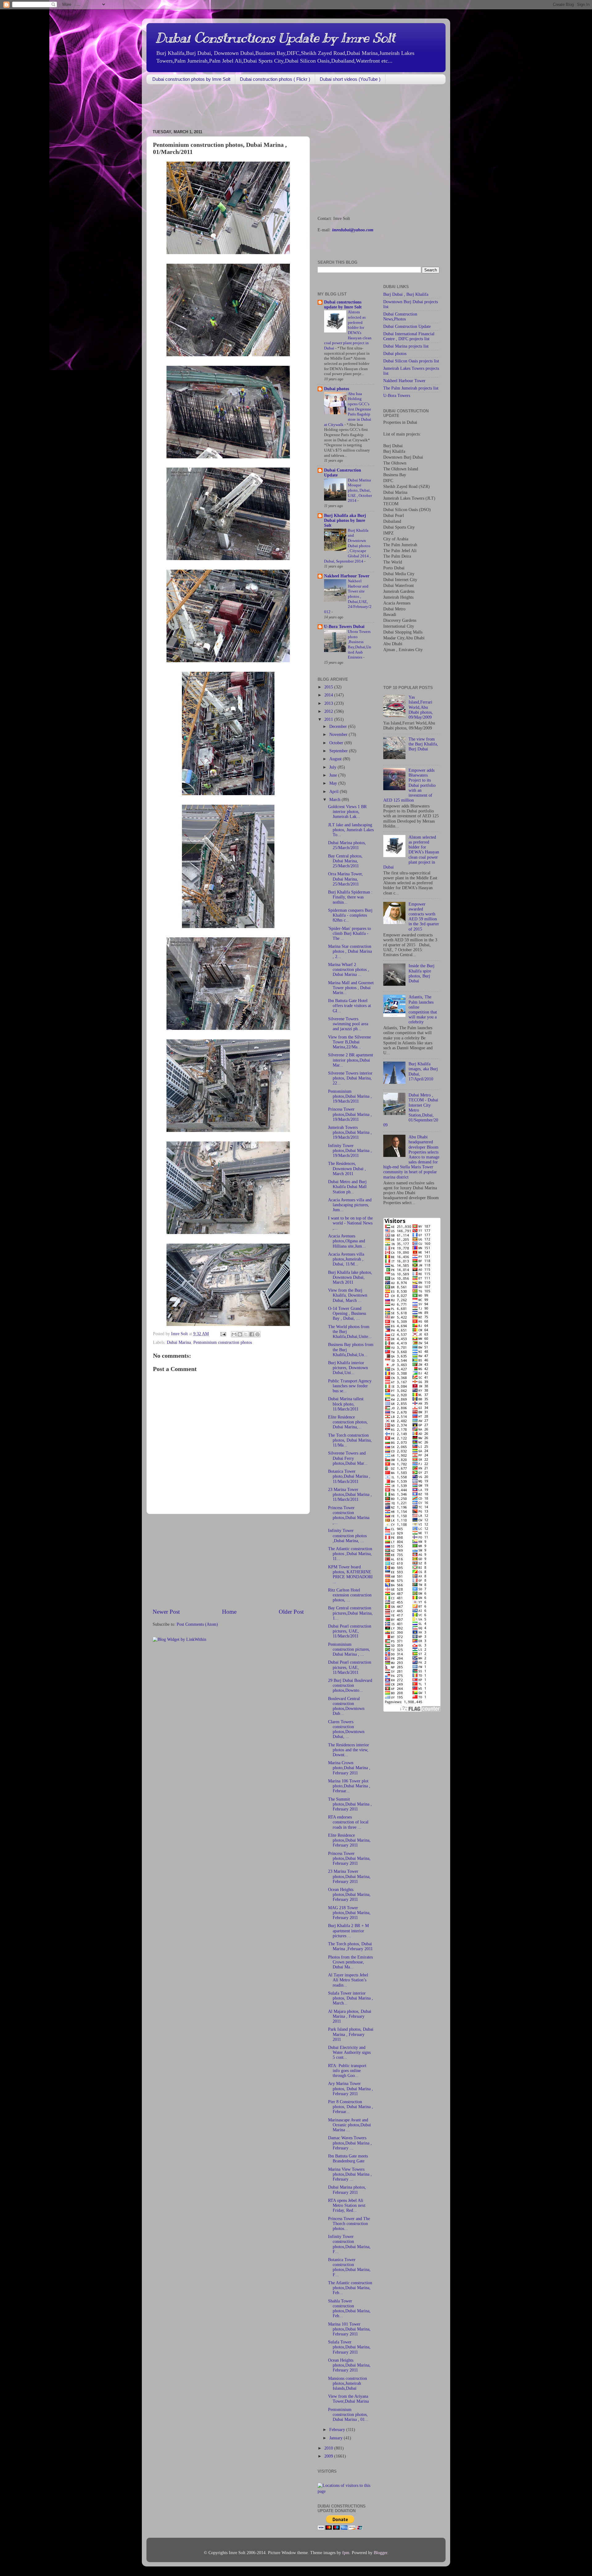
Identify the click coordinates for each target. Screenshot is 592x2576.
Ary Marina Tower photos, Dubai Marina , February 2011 (351, 2089)
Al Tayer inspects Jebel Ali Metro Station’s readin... (348, 1980)
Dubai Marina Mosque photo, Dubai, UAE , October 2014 (360, 491)
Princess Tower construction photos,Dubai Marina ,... (349, 1515)
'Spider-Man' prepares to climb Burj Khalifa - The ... (349, 933)
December (339, 727)
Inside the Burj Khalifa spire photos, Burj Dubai (421, 973)
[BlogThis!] (240, 1334)
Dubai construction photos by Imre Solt (191, 79)
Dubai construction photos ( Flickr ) (275, 79)
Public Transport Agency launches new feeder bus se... (350, 1386)
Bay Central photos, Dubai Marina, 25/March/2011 (345, 861)
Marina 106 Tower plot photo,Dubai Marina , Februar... (349, 1786)
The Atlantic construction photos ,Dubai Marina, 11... (350, 1554)
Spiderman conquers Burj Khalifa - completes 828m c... (350, 915)
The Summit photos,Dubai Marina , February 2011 (350, 1804)
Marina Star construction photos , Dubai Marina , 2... (350, 951)
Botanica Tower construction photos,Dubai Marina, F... (349, 2267)
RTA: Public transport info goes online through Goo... (347, 2071)
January (337, 2438)
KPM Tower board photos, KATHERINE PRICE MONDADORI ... (350, 1575)
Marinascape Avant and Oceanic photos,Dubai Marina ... (349, 2125)
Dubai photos (337, 389)
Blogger (380, 2553)
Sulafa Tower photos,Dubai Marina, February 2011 (349, 2347)
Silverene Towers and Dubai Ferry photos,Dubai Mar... (348, 1458)
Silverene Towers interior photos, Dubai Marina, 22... (350, 1078)
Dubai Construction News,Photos (400, 317)
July (333, 767)
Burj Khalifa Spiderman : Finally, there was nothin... (350, 897)
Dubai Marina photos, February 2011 (347, 2190)
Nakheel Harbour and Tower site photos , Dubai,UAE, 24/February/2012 (348, 597)
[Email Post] (223, 1334)
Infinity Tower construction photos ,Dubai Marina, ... (347, 1536)
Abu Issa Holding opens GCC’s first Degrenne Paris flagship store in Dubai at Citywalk (348, 409)
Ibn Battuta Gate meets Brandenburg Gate (348, 2159)
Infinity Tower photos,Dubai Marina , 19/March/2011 (350, 1151)
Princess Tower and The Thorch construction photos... (349, 2224)
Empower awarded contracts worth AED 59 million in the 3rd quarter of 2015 (424, 917)
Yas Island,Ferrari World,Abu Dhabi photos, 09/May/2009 (421, 707)
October (337, 743)
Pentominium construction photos (223, 1342)
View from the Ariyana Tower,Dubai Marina (348, 2399)
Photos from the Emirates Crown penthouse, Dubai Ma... (350, 1962)
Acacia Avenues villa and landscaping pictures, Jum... (350, 1205)
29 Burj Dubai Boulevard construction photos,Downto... (350, 1685)
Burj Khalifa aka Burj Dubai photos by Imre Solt (345, 520)
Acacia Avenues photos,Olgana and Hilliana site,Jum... (347, 1241)
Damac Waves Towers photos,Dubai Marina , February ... (350, 2143)
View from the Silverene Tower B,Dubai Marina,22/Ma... (349, 1042)
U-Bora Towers (397, 396)
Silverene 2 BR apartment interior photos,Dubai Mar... (351, 1060)
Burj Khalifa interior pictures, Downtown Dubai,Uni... (348, 1368)
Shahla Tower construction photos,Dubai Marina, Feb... (349, 2309)
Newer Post (166, 1612)
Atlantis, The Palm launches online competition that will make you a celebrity (423, 1009)
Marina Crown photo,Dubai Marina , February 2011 (349, 1768)
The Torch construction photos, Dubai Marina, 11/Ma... (350, 1440)
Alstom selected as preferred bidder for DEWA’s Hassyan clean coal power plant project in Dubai (411, 852)
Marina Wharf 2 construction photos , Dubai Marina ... (349, 970)
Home (229, 1612)
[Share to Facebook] (252, 1334)
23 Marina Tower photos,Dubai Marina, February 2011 (349, 1876)
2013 (329, 703)
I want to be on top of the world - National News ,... (350, 1223)
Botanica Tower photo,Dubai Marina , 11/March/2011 (349, 1476)
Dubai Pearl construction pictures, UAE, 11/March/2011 (350, 1631)
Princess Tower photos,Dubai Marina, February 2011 (349, 1858)
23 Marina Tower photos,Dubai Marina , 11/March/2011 (350, 1494)
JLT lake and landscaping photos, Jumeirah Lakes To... (351, 830)
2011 (329, 719)
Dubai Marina (179, 1342)
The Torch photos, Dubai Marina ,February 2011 (350, 1946)
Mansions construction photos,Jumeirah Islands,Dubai (347, 2383)
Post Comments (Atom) (197, 1624)
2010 (329, 2448)
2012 (329, 711)
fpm (346, 2553)
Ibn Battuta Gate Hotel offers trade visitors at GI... (349, 1006)
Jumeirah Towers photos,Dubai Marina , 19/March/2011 (350, 1132)
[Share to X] (246, 1334)
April (335, 792)
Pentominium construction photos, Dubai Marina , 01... (348, 2415)
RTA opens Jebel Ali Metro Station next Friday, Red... (347, 2205)
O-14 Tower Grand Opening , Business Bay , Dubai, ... (347, 1313)
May (334, 783)
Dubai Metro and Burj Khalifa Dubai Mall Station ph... (347, 1187)
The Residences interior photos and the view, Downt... (349, 1750)
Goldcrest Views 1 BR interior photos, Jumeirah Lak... (347, 812)
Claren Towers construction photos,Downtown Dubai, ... (346, 1729)
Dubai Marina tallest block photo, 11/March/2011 (346, 1404)
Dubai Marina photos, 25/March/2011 (347, 845)
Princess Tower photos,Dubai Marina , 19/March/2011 (350, 1114)
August (336, 759)
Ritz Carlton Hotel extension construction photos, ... (350, 1595)
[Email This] (234, 1334)
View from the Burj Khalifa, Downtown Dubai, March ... (348, 1295)
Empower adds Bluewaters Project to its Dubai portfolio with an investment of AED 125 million (409, 785)
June (334, 775)
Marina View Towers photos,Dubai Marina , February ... (350, 2174)
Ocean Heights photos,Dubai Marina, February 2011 (349, 1895)
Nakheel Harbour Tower (347, 576)
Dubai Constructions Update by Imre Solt (275, 38)
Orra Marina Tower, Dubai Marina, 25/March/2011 (345, 879)
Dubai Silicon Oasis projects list (411, 361)
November (339, 735)
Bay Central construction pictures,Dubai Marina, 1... (350, 1613)
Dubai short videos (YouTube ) (350, 79)
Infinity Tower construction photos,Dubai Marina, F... (349, 2244)
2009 (329, 2456)
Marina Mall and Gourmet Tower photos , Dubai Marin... (351, 988)
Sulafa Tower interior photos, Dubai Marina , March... (351, 1998)
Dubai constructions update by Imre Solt (343, 305)
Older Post (291, 1612)
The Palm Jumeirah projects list (411, 388)
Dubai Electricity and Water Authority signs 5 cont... (349, 2052)
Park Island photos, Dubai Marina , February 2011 (351, 2034)
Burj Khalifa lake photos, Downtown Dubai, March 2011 (350, 1277)
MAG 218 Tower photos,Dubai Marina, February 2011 (349, 1913)
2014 (329, 695)
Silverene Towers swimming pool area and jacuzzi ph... (348, 1024)
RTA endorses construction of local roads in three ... (348, 1822)
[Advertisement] (259, 107)
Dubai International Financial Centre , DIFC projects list (409, 336)
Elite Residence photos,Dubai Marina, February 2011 (349, 1840)
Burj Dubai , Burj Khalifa (406, 294)
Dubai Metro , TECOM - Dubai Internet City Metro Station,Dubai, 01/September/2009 (411, 1110)
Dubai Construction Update (407, 326)
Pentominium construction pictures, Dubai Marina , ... (349, 1649)
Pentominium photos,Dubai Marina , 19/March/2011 (350, 1096)
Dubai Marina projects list (406, 346)
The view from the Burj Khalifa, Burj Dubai (423, 744)
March (335, 800)
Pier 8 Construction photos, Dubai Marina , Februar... (351, 2107)
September (339, 751)
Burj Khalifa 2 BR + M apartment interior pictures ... (348, 1931)
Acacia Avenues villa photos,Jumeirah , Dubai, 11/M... (346, 1259)
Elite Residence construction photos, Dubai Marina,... (348, 1422)
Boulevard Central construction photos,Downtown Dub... (346, 1706)
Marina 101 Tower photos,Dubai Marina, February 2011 (349, 2329)
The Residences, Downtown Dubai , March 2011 (347, 1168)
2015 (329, 687)
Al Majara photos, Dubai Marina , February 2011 (350, 2016)
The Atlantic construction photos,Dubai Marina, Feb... (350, 2288)
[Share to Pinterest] (257, 1334)
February (338, 2430)
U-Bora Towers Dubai (344, 627)
